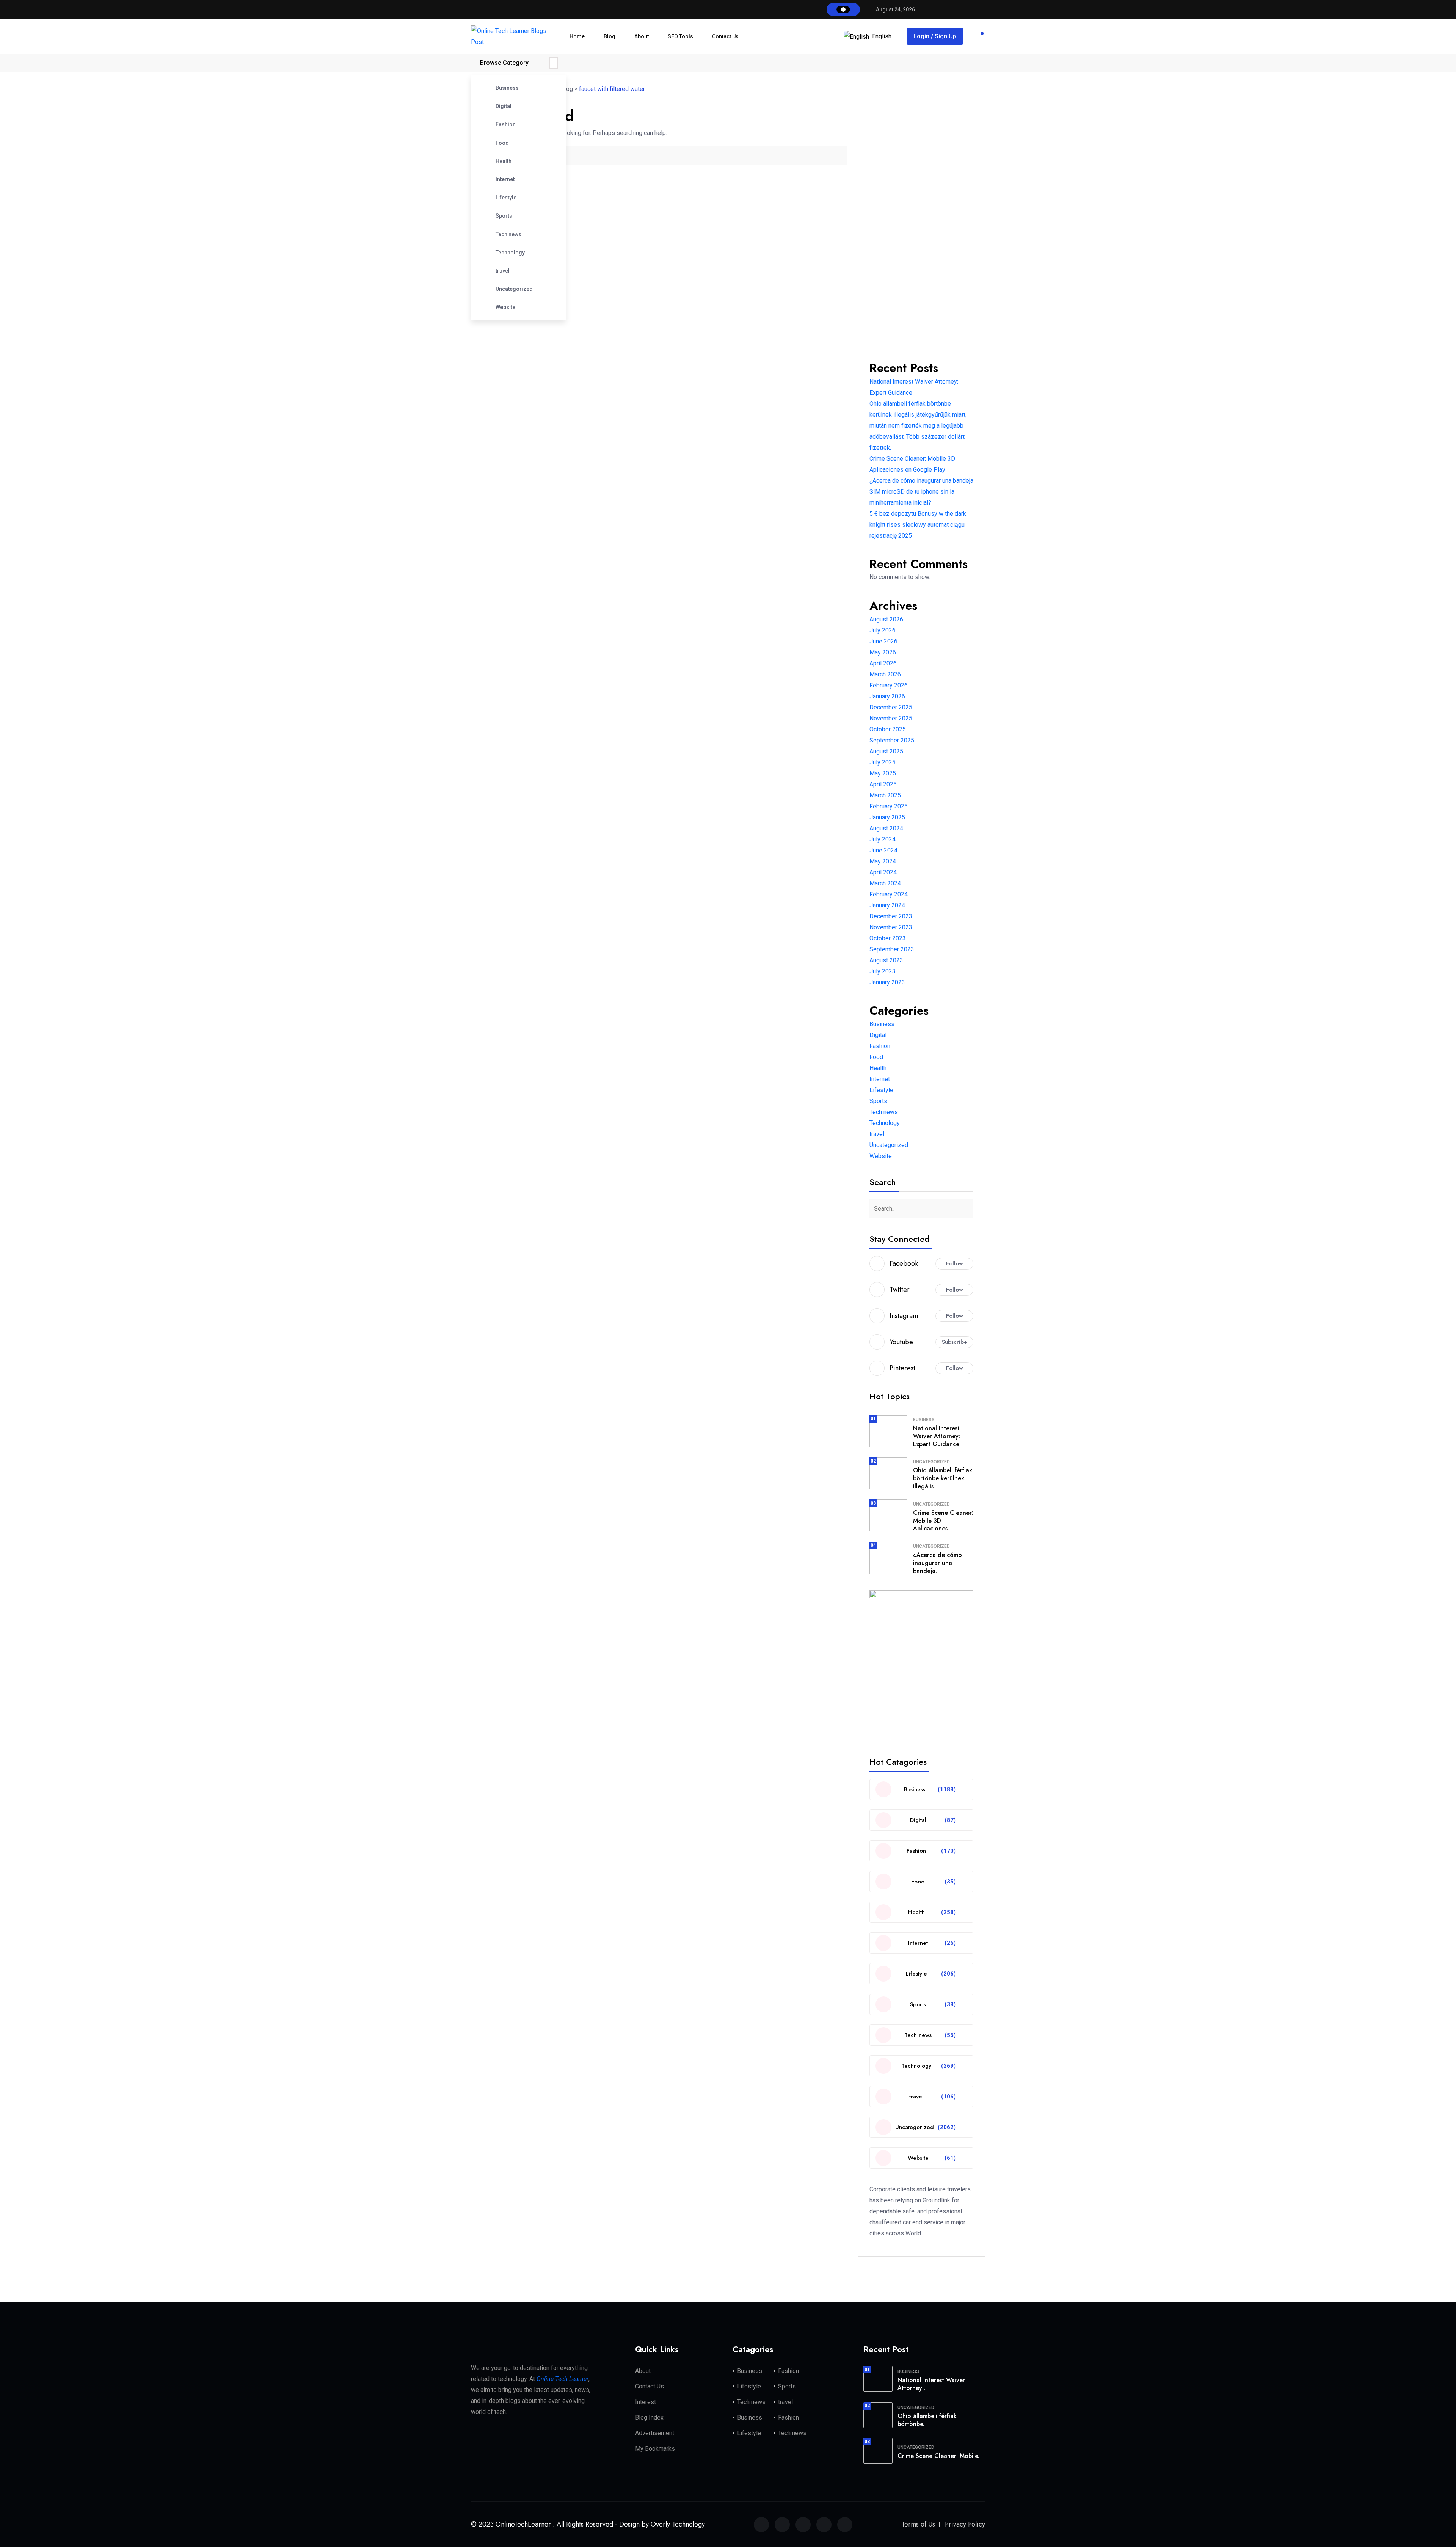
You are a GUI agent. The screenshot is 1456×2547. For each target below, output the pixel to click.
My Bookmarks (655, 2449)
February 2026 (889, 685)
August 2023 (886, 960)
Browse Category (504, 63)
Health (504, 161)
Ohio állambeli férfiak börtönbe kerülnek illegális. (943, 1478)
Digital (504, 106)
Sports (504, 216)
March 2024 (885, 883)
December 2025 (891, 707)
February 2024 (889, 894)
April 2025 (883, 784)
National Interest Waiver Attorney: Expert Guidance (937, 1436)
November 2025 (891, 718)
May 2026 (883, 652)
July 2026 (883, 630)
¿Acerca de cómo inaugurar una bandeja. (937, 1563)
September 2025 (892, 740)
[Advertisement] (921, 231)
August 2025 (886, 751)
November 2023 (891, 927)
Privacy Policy (965, 2524)
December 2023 (891, 916)
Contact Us (725, 36)
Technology (510, 253)
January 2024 (887, 905)
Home (577, 36)
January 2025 (887, 817)
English (882, 36)
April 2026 (883, 663)
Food (502, 143)
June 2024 (883, 850)
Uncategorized (514, 289)
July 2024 (883, 839)
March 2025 (885, 795)
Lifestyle (506, 198)
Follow (955, 1263)
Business (507, 88)
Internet (505, 179)
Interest (646, 2402)
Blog (610, 36)
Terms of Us (918, 2524)
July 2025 (883, 762)
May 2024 (883, 861)
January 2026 (887, 696)
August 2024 (886, 828)
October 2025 (888, 729)
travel (503, 271)
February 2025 (889, 806)
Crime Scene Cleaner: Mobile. (938, 2456)
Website (505, 307)
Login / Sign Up (935, 36)
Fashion (506, 124)
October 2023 (888, 938)
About (642, 36)
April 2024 (883, 872)
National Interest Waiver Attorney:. (931, 2384)
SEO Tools (680, 36)
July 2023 (883, 971)
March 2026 (885, 674)
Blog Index (649, 2418)
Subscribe (955, 1342)
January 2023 (887, 982)
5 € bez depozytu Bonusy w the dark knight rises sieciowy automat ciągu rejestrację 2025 (918, 525)
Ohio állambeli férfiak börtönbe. (927, 2420)
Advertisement (655, 2433)
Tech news (508, 234)
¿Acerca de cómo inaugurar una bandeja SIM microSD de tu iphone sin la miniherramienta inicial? (921, 492)
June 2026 (883, 641)
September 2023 (892, 949)
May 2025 (883, 773)
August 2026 (886, 619)
